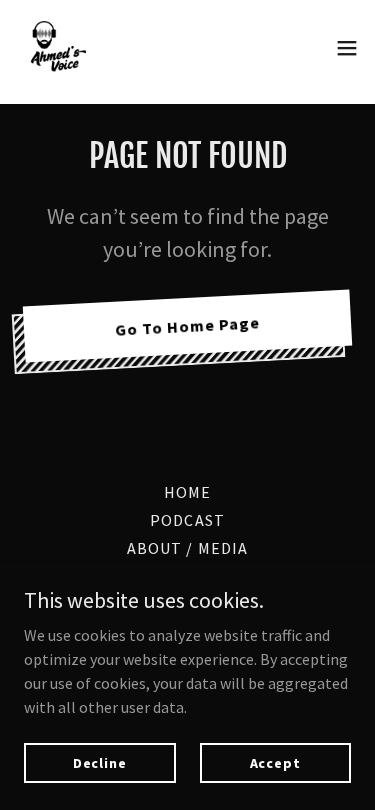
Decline (100, 762)
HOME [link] (187, 492)
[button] (347, 48)
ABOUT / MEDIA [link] (187, 548)
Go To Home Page (188, 326)
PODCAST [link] (187, 520)
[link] (56, 48)
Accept (275, 762)
